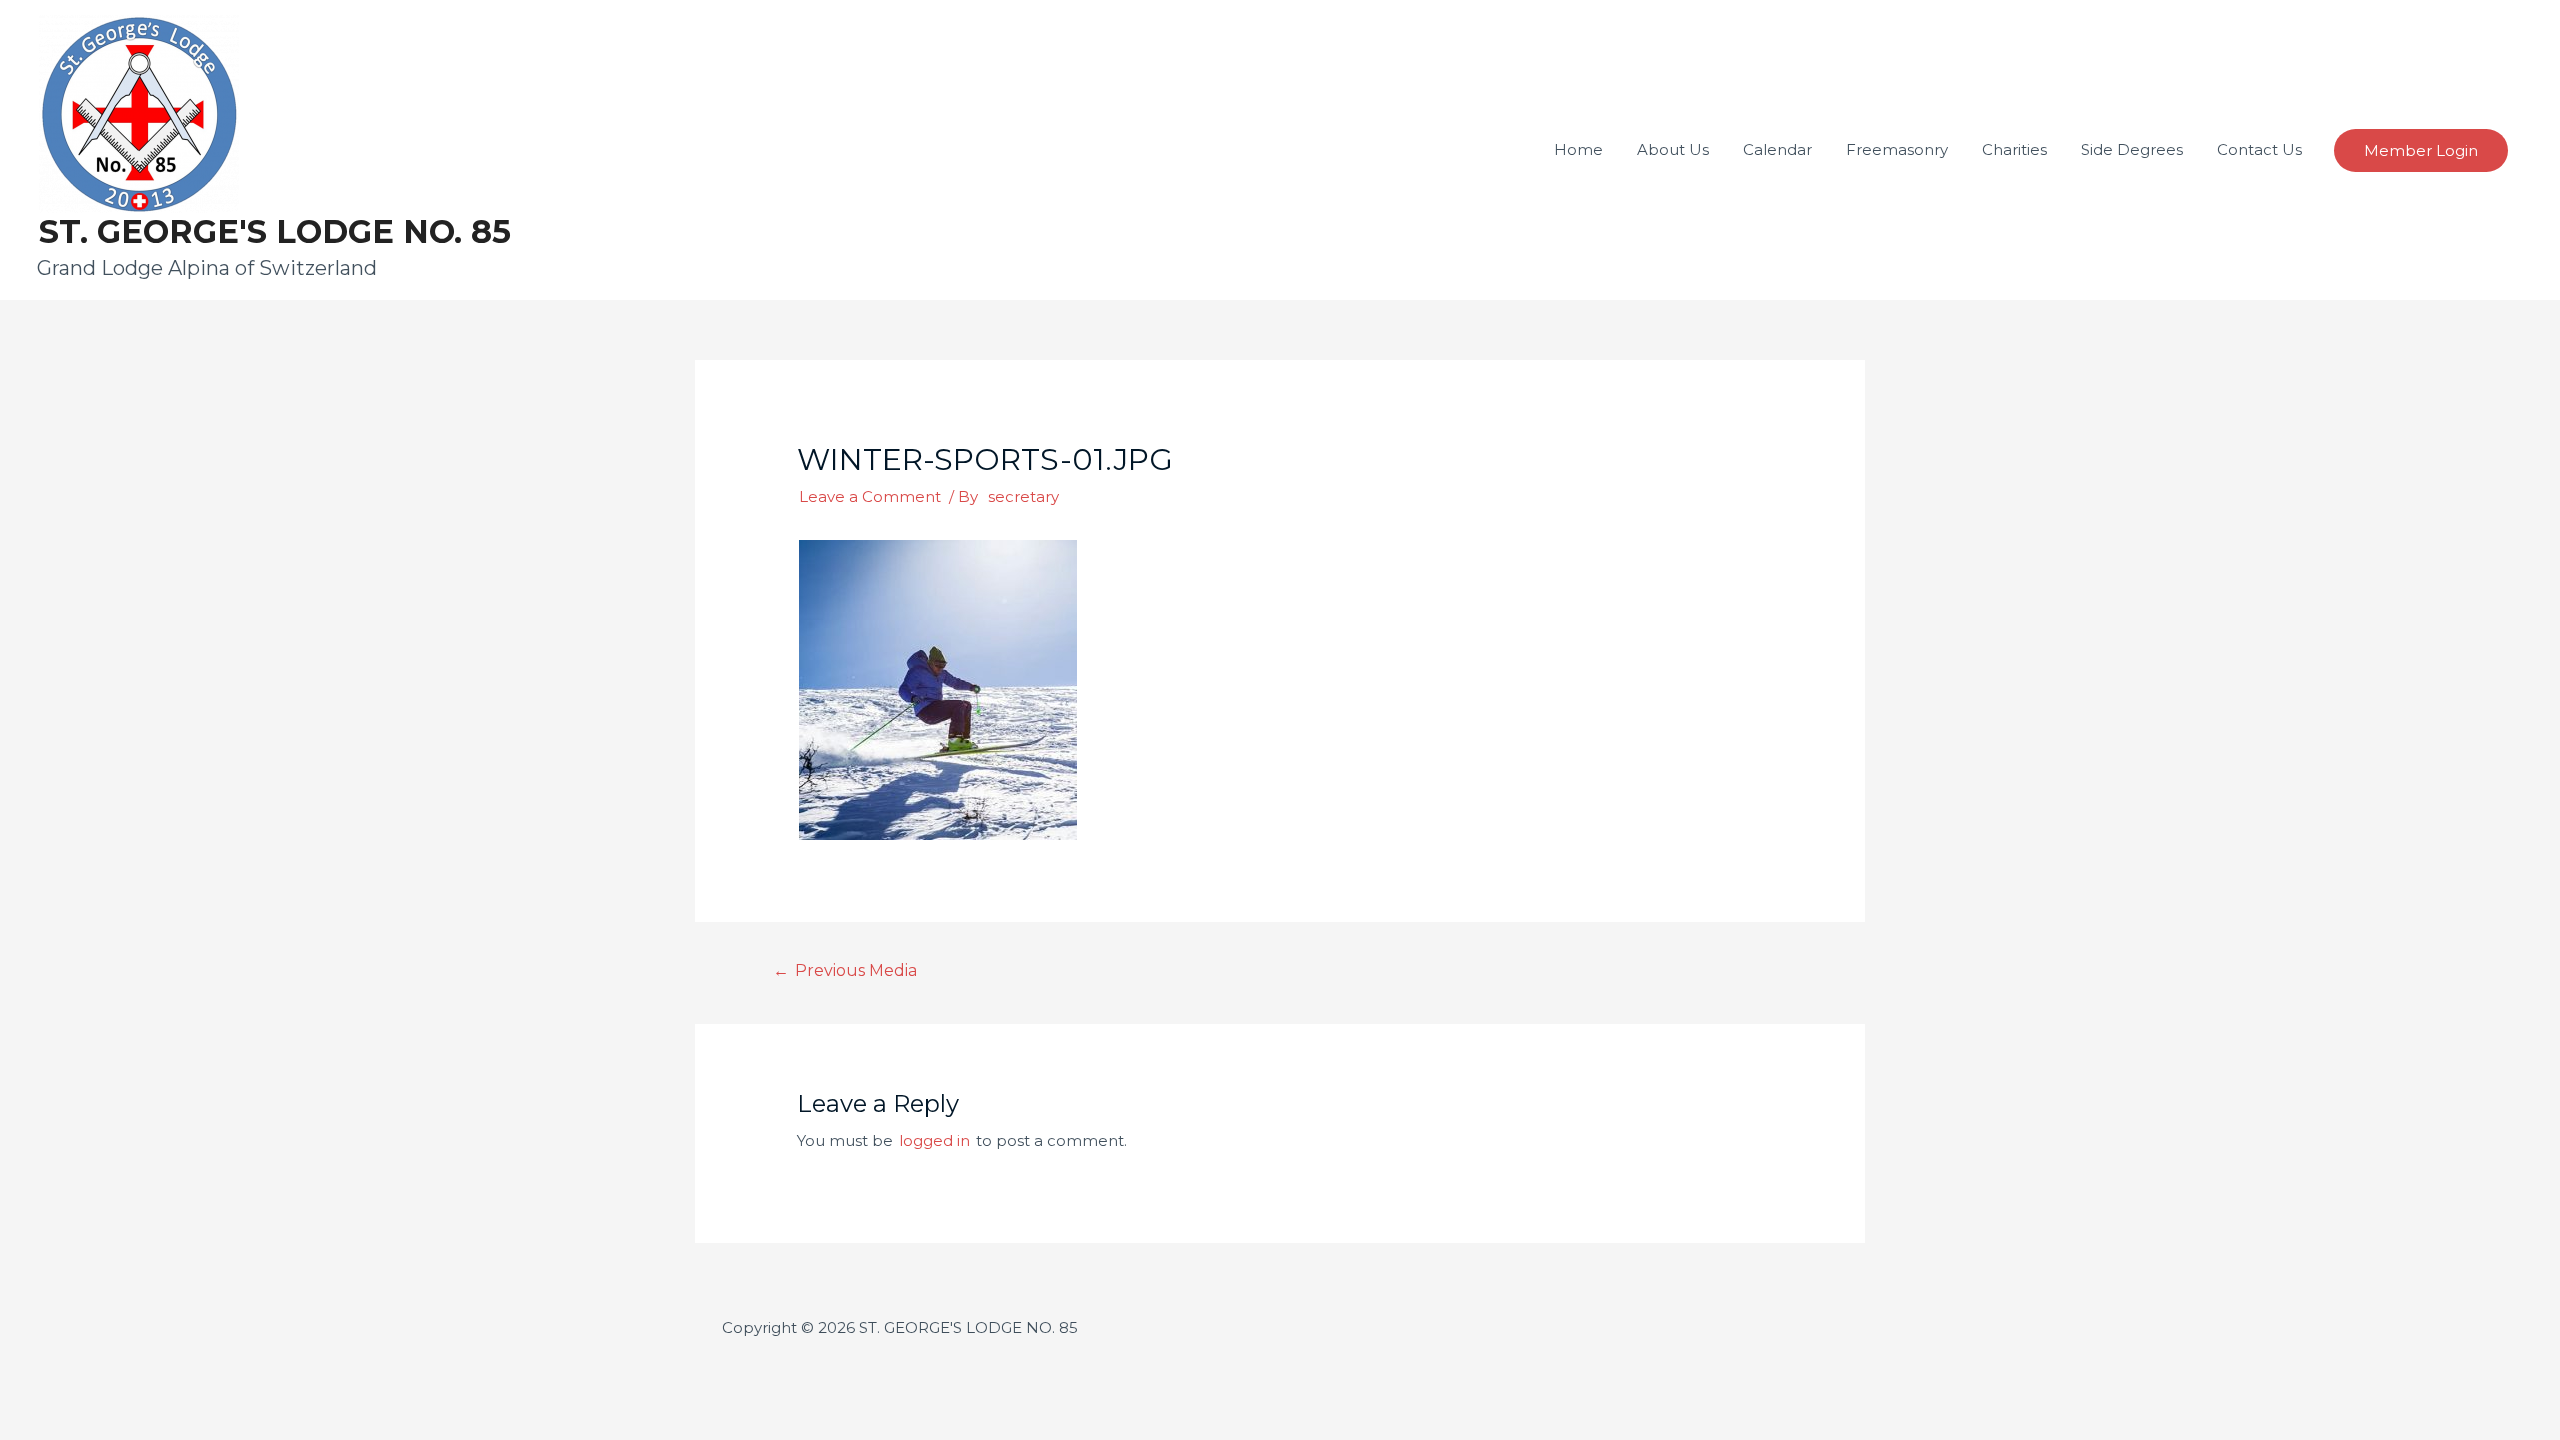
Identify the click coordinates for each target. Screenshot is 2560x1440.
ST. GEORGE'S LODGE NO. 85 (275, 231)
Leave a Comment (870, 496)
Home (1578, 149)
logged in (934, 1140)
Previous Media (845, 970)
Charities (2014, 149)
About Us (1673, 149)
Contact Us (2259, 149)
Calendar (1777, 149)
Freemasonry (1897, 149)
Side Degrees (2132, 149)
